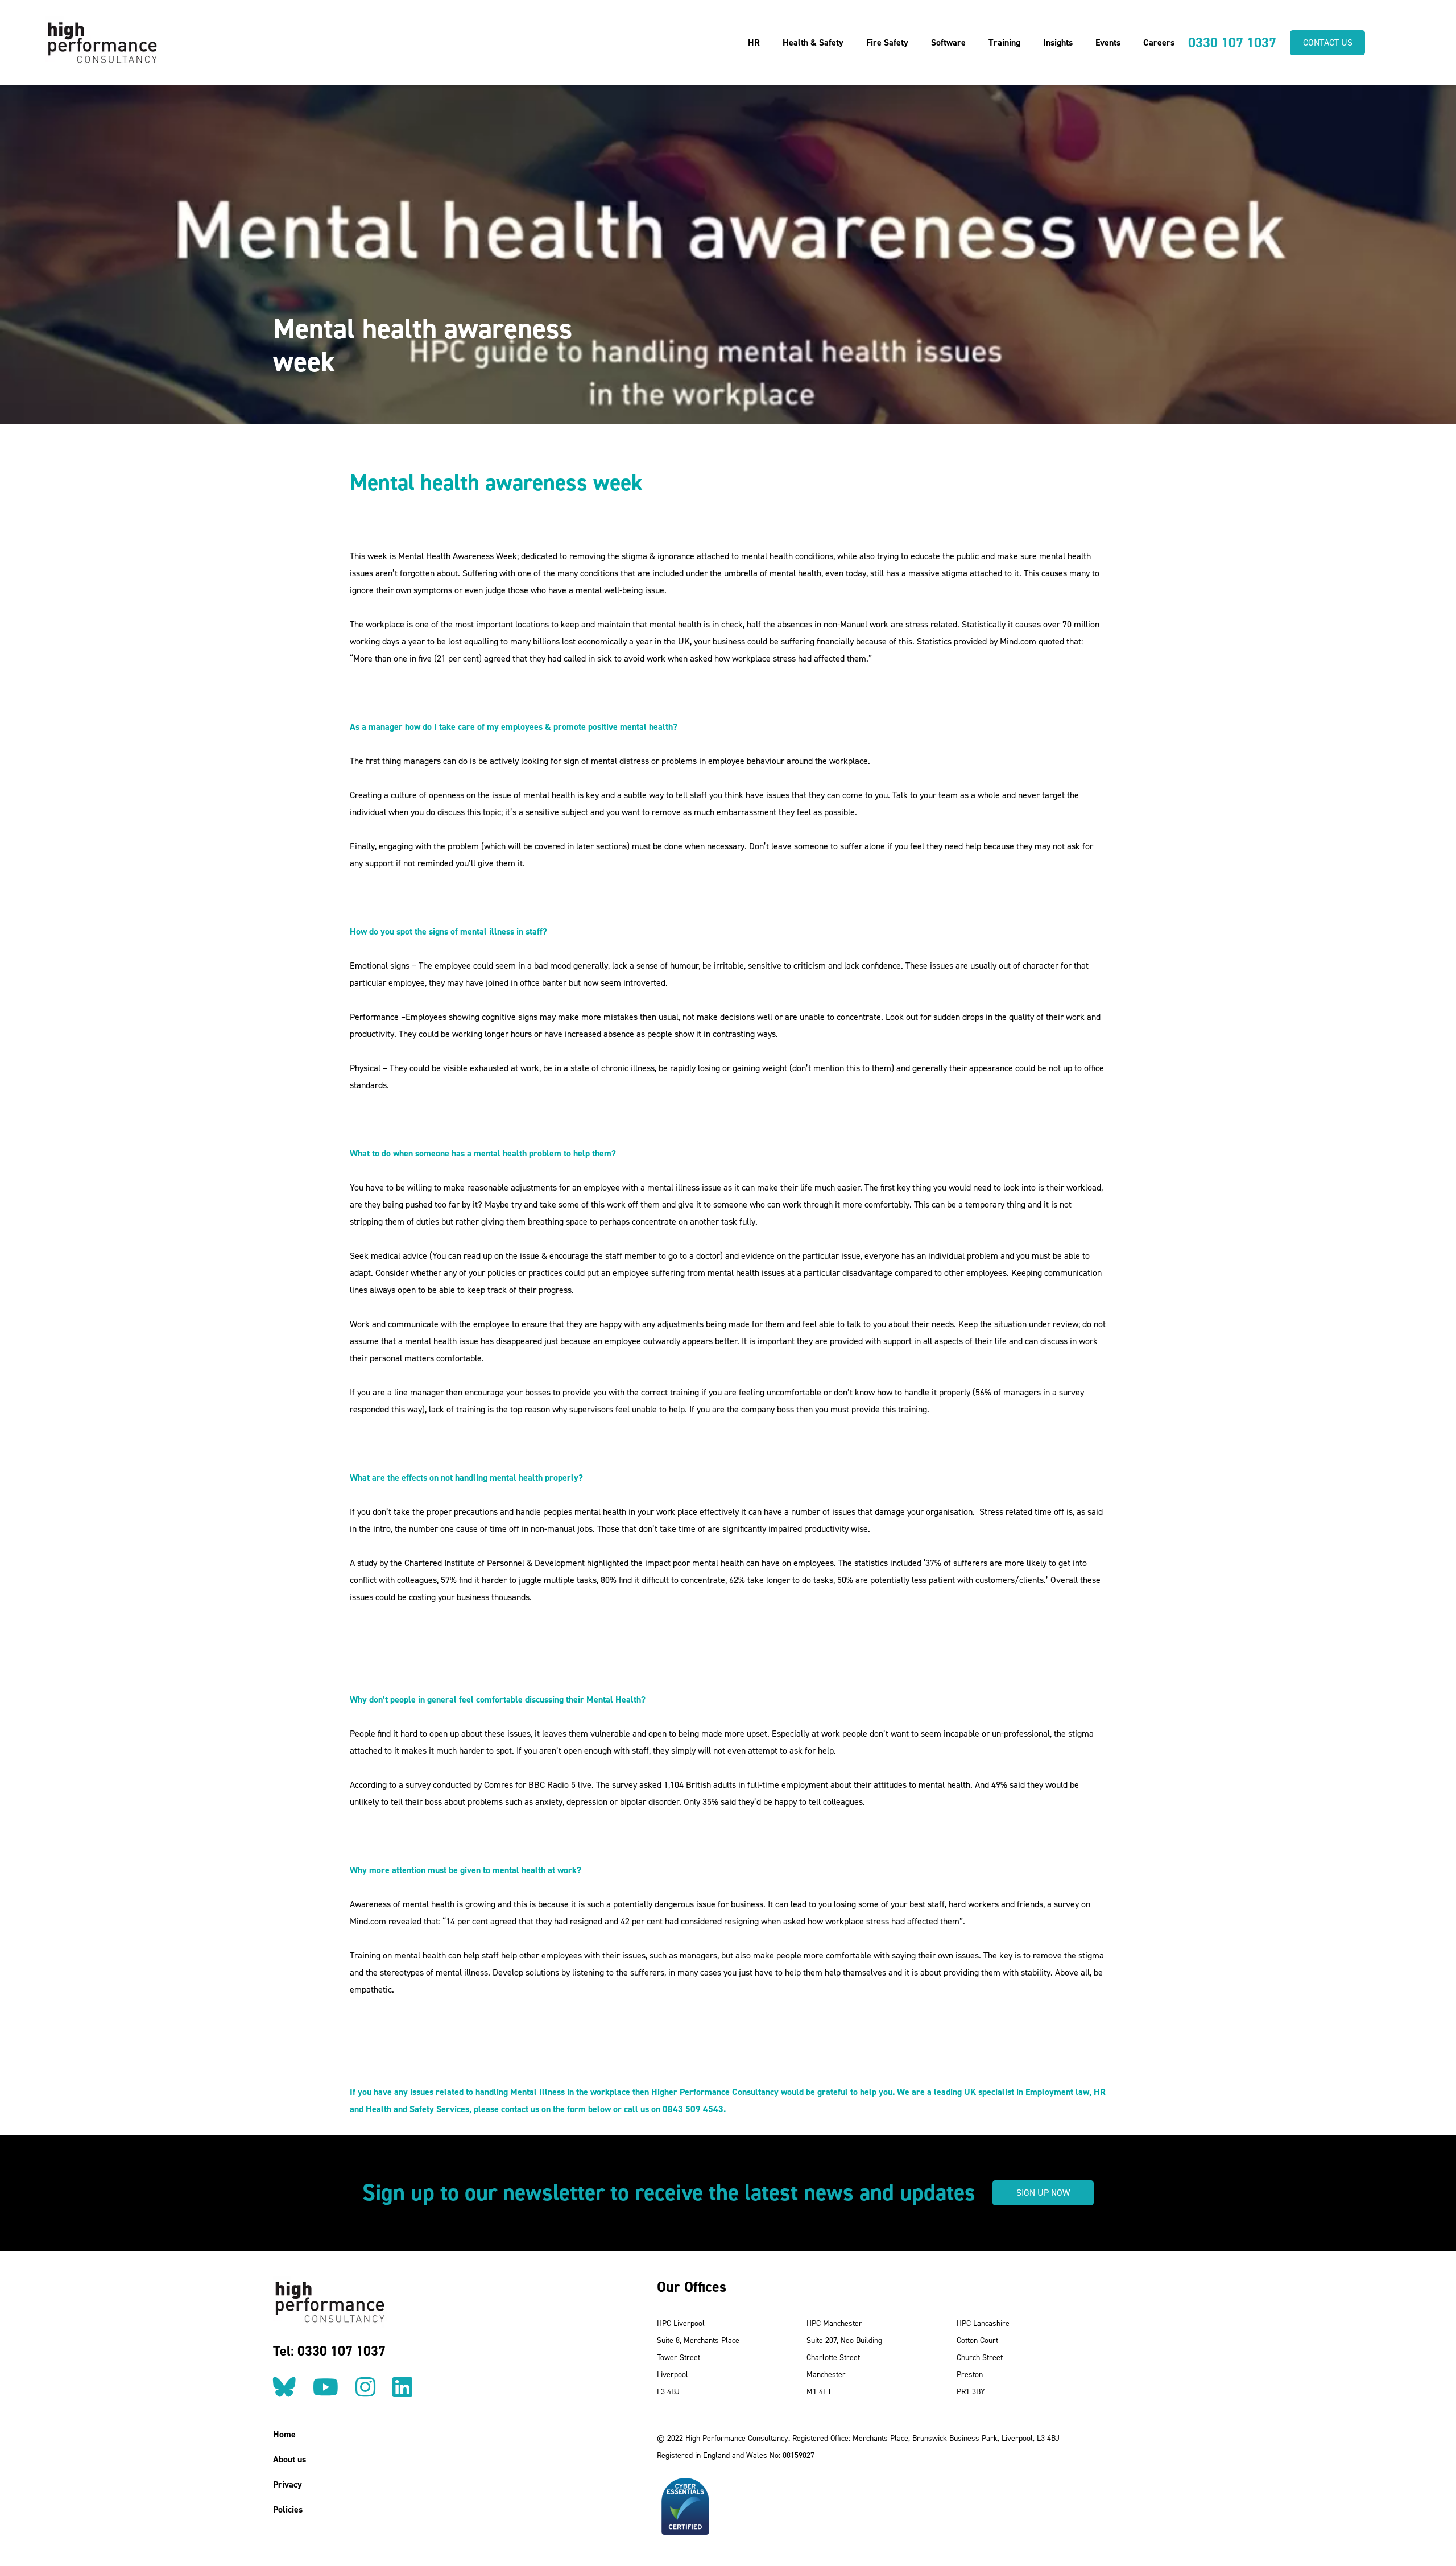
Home (284, 2434)
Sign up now (1043, 2193)
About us (289, 2459)
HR (754, 42)
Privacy (288, 2484)
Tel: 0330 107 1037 (329, 2351)
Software (948, 42)
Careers (1159, 42)
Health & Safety (813, 42)
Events (1108, 42)
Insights (1058, 42)
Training (1004, 42)
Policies (288, 2509)
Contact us (1328, 42)
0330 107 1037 (1232, 43)
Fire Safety (887, 42)
